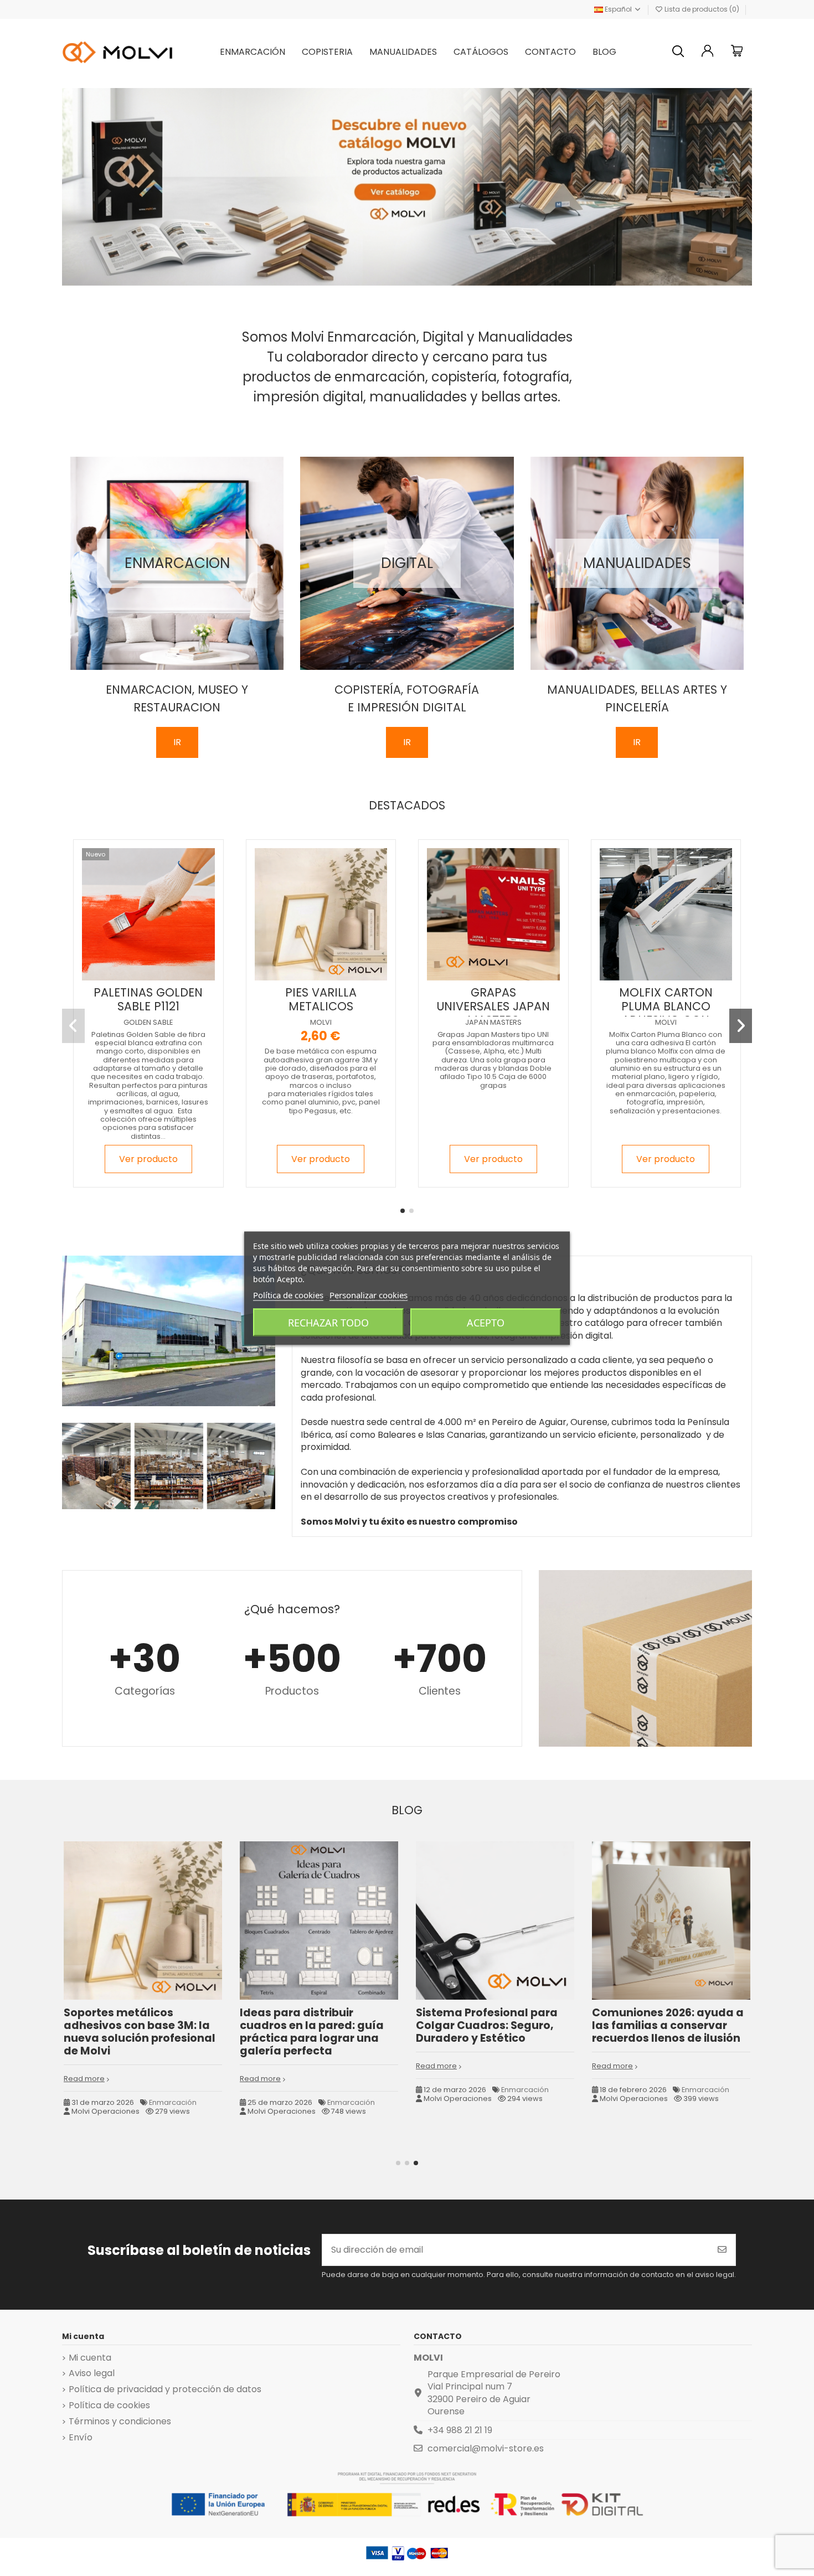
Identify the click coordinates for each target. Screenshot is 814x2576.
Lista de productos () (702, 9)
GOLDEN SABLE (148, 1022)
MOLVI (321, 1022)
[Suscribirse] (722, 2250)
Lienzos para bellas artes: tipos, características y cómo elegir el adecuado (310, 2025)
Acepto (486, 1322)
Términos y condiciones (120, 2422)
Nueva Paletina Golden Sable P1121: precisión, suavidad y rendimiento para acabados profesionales (131, 2038)
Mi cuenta (90, 2358)
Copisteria (518, 2090)
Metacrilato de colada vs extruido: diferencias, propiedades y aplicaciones (669, 2025)
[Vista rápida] (157, 976)
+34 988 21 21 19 (460, 2430)
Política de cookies (109, 2405)
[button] (403, 1211)
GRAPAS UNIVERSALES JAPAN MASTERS (493, 1006)
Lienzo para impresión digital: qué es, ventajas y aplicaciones (488, 2025)
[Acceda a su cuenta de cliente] (708, 52)
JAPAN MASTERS (493, 1022)
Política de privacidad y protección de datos (165, 2389)
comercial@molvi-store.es (486, 2448)
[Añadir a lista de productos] (138, 976)
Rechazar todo (328, 1322)
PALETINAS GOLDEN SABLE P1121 (148, 999)
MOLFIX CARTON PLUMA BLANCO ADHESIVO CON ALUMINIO (666, 1013)
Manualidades (171, 2115)
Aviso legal (92, 2373)
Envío (81, 2438)
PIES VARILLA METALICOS (321, 999)
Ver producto (148, 1159)
